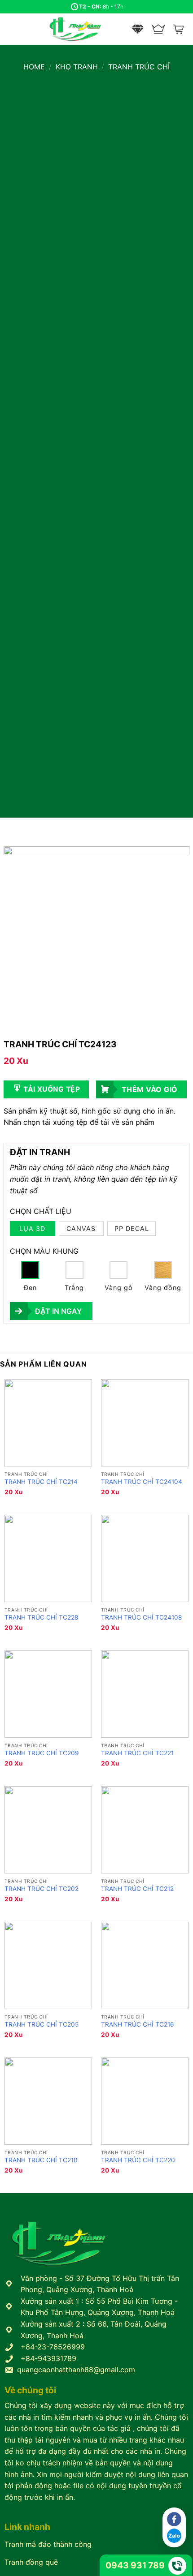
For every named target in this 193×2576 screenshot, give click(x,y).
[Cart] (179, 29)
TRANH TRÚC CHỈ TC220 (138, 2160)
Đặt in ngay (58, 1311)
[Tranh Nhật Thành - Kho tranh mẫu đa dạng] (87, 29)
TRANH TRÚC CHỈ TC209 (42, 1753)
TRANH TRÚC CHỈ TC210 (41, 2160)
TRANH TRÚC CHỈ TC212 (137, 1889)
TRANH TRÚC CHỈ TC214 (41, 1482)
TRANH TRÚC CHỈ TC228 (41, 1617)
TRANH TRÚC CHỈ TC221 (137, 1753)
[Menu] (12, 29)
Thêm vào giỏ (150, 1089)
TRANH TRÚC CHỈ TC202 (42, 1889)
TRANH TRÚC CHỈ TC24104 (142, 1482)
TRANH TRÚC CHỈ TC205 (42, 2024)
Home (34, 67)
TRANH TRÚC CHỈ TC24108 (141, 1617)
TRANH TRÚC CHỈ (139, 67)
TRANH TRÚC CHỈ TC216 (137, 2024)
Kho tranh (77, 67)
